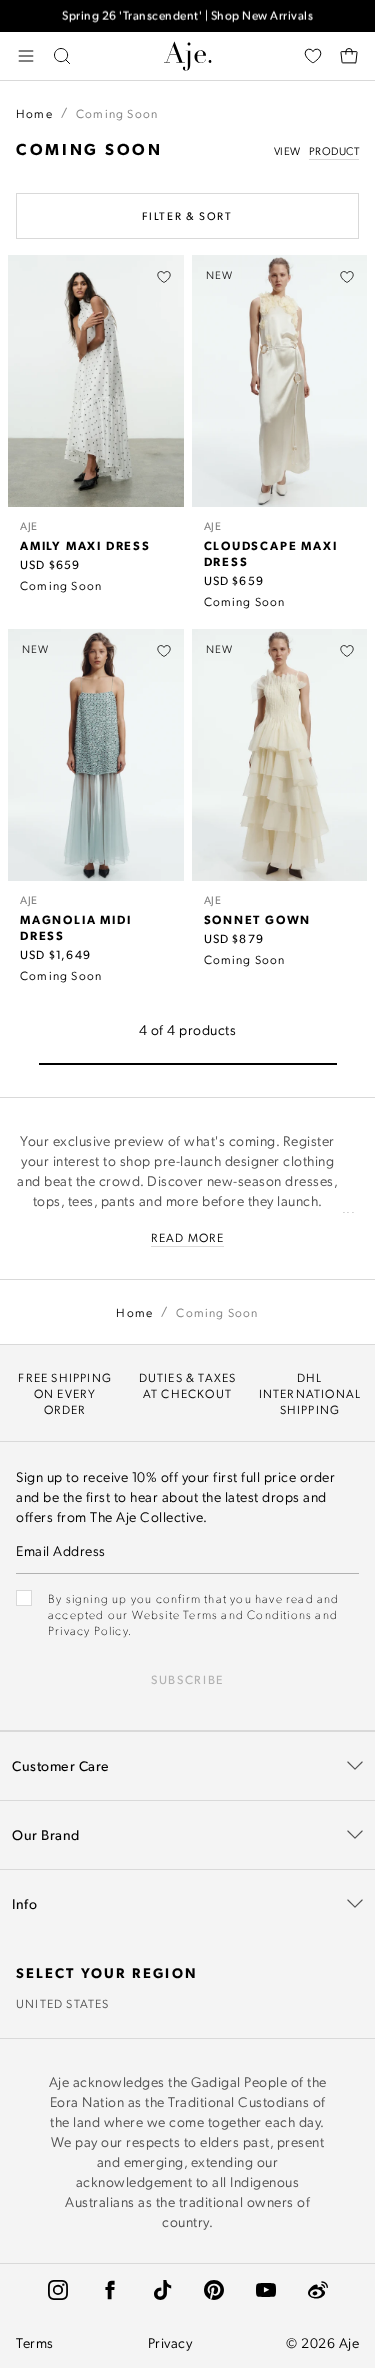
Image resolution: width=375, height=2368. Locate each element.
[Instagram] (58, 2290)
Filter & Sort (187, 216)
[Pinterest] (214, 2290)
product (334, 151)
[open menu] (26, 56)
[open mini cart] (349, 56)
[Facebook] (110, 2290)
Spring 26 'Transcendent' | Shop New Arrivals (187, 15)
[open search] (62, 56)
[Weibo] (318, 2290)
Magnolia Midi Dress (75, 927)
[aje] (188, 56)
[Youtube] (266, 2290)
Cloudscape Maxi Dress (271, 553)
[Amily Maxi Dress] (96, 381)
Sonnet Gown (258, 919)
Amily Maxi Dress (85, 545)
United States (63, 2003)
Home (34, 113)
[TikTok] (162, 2290)
